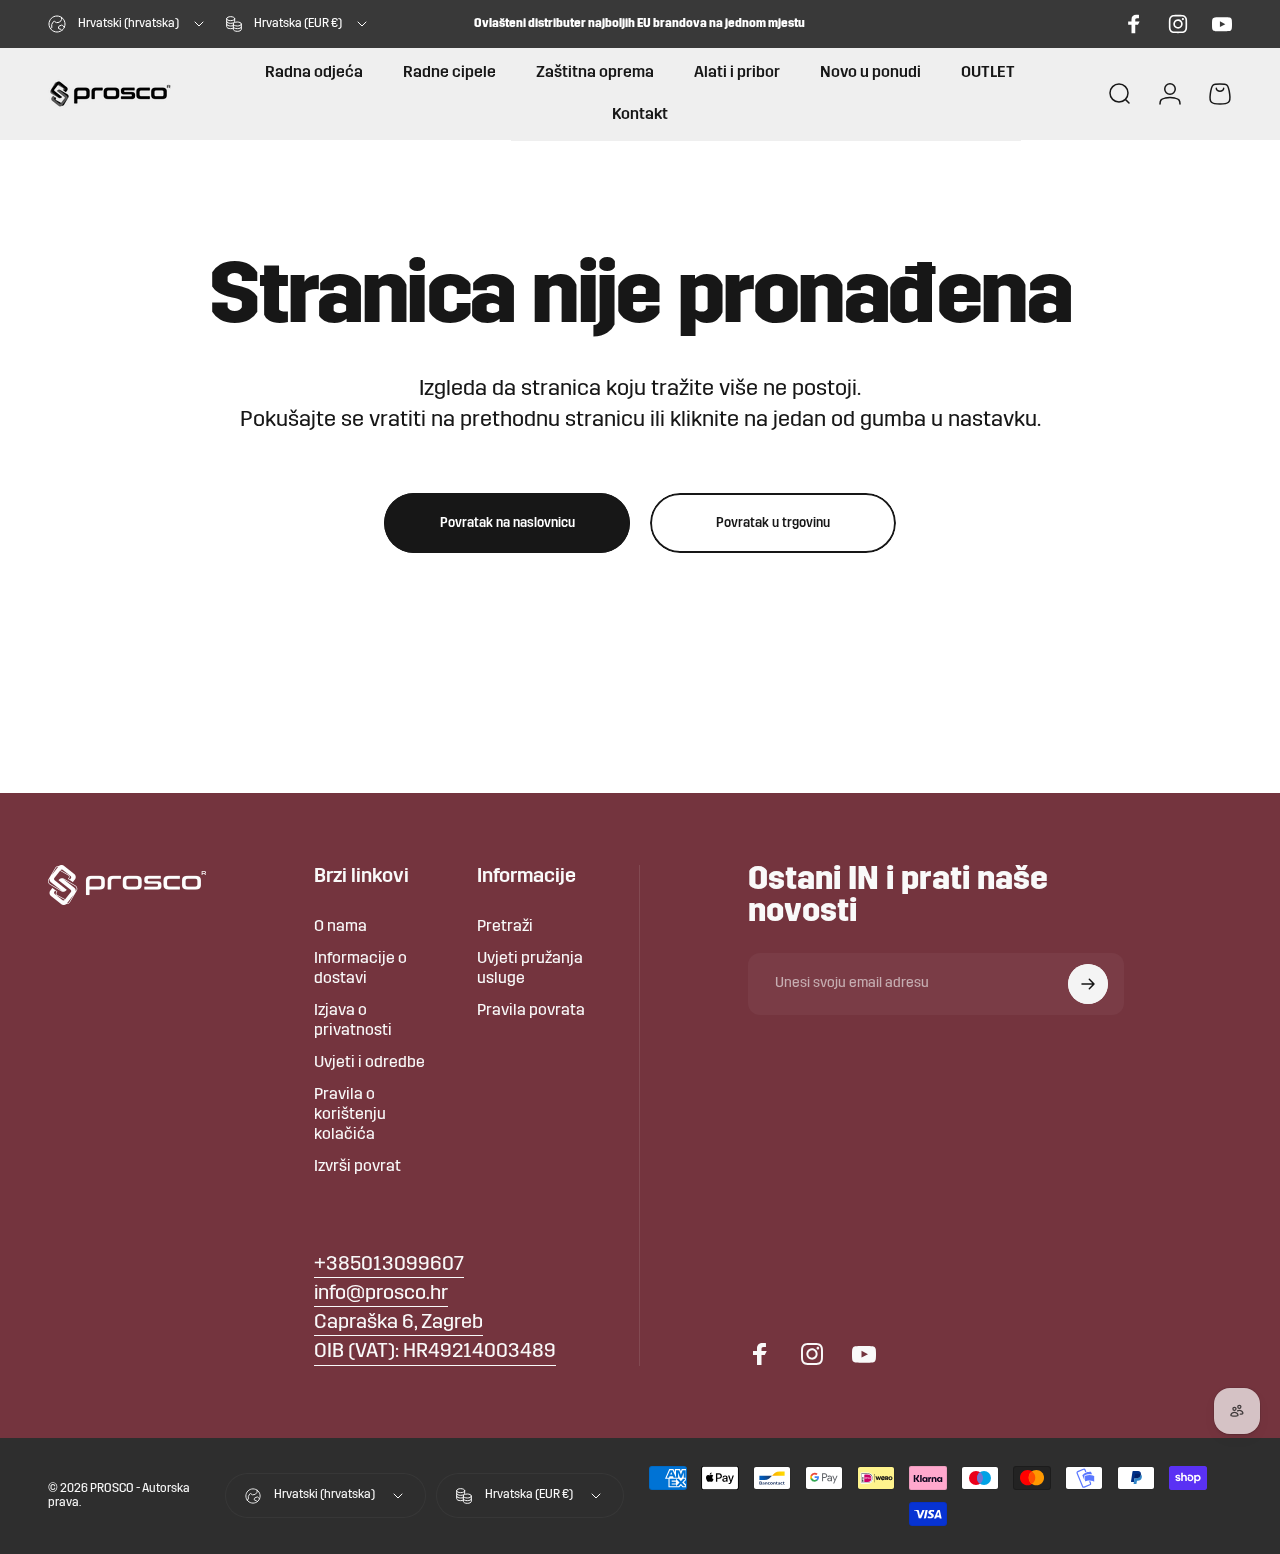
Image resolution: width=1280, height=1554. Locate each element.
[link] (398, 1323)
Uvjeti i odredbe (369, 1063)
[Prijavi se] (1088, 984)
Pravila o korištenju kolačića (350, 1115)
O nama (340, 927)
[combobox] (127, 24)
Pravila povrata (531, 1011)
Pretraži (505, 927)
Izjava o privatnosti (353, 1021)
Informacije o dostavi (360, 969)
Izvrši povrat (357, 1167)
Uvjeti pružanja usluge (530, 969)
